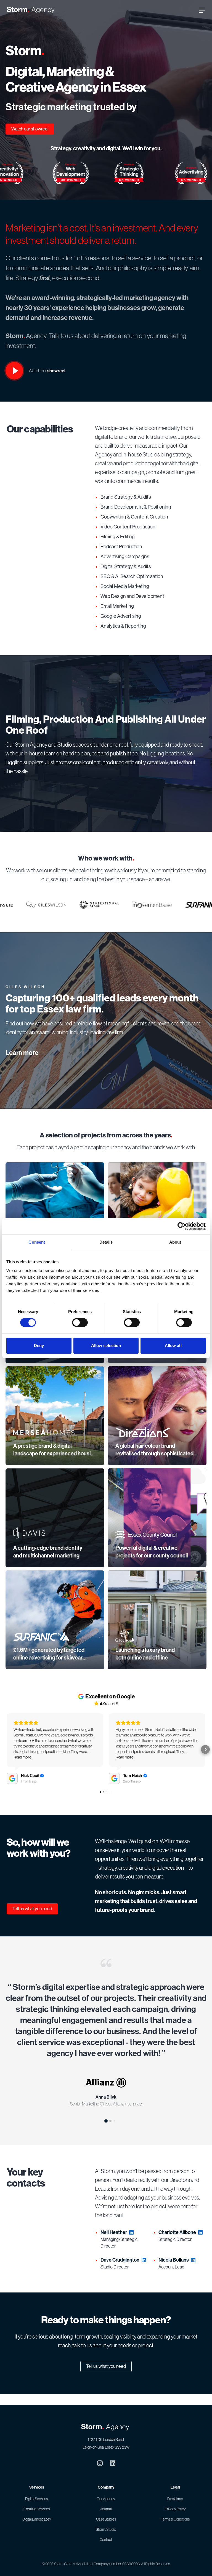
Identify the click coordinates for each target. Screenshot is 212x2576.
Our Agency (106, 2499)
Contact (106, 2540)
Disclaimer (175, 2499)
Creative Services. (37, 2509)
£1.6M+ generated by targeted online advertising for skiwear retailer (49, 1669)
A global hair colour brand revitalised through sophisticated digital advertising (154, 1465)
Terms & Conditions (175, 2519)
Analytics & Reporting (123, 637)
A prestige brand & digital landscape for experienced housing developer (55, 1465)
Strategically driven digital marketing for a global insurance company (51, 1362)
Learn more (26, 1064)
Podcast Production (121, 558)
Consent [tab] (37, 1242)
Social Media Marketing (125, 597)
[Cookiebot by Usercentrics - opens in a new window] (181, 1226)
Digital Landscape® (37, 2519)
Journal (106, 2509)
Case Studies (106, 2519)
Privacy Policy (175, 2509)
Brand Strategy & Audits (126, 508)
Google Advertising (121, 627)
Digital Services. (37, 2499)
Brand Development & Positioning (136, 518)
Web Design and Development (132, 607)
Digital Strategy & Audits (126, 578)
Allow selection (106, 1346)
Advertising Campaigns (125, 568)
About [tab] (175, 1242)
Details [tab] (106, 1242)
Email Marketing (117, 617)
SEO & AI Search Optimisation (132, 587)
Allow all (173, 1346)
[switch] (80, 1322)
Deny (39, 1346)
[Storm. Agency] (31, 10)
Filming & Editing (118, 548)
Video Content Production (128, 538)
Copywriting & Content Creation (134, 528)
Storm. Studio (106, 2529)
